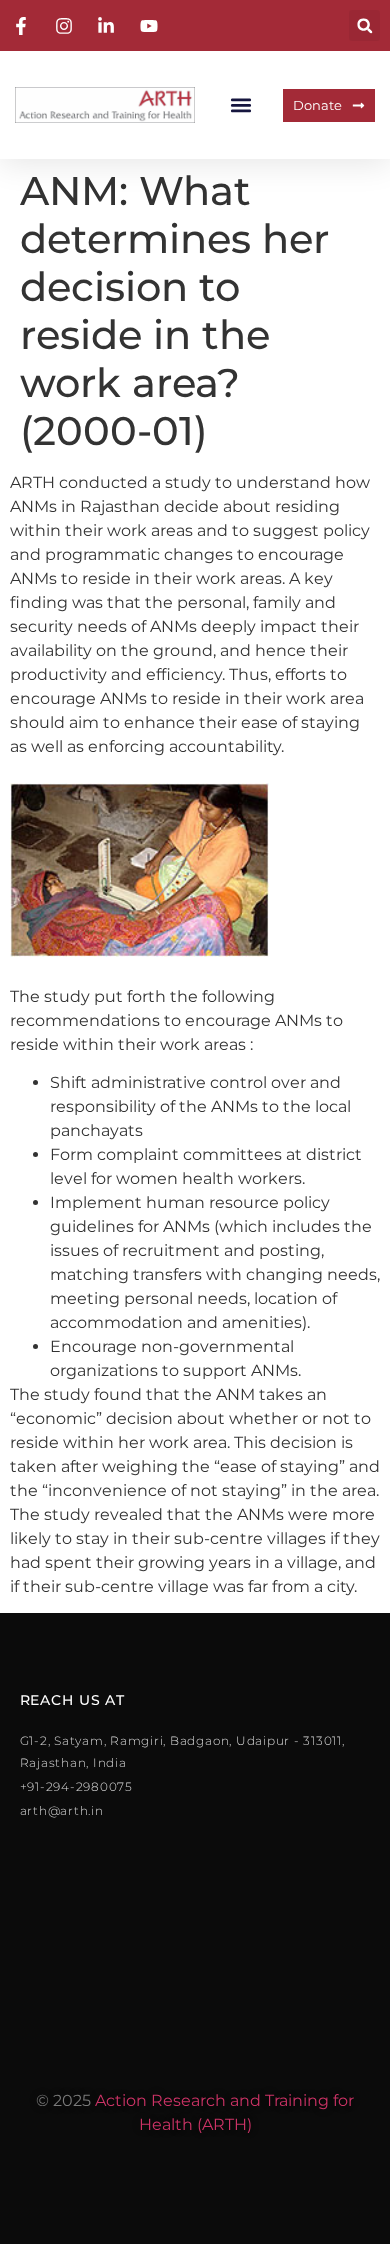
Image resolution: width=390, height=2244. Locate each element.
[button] (364, 25)
